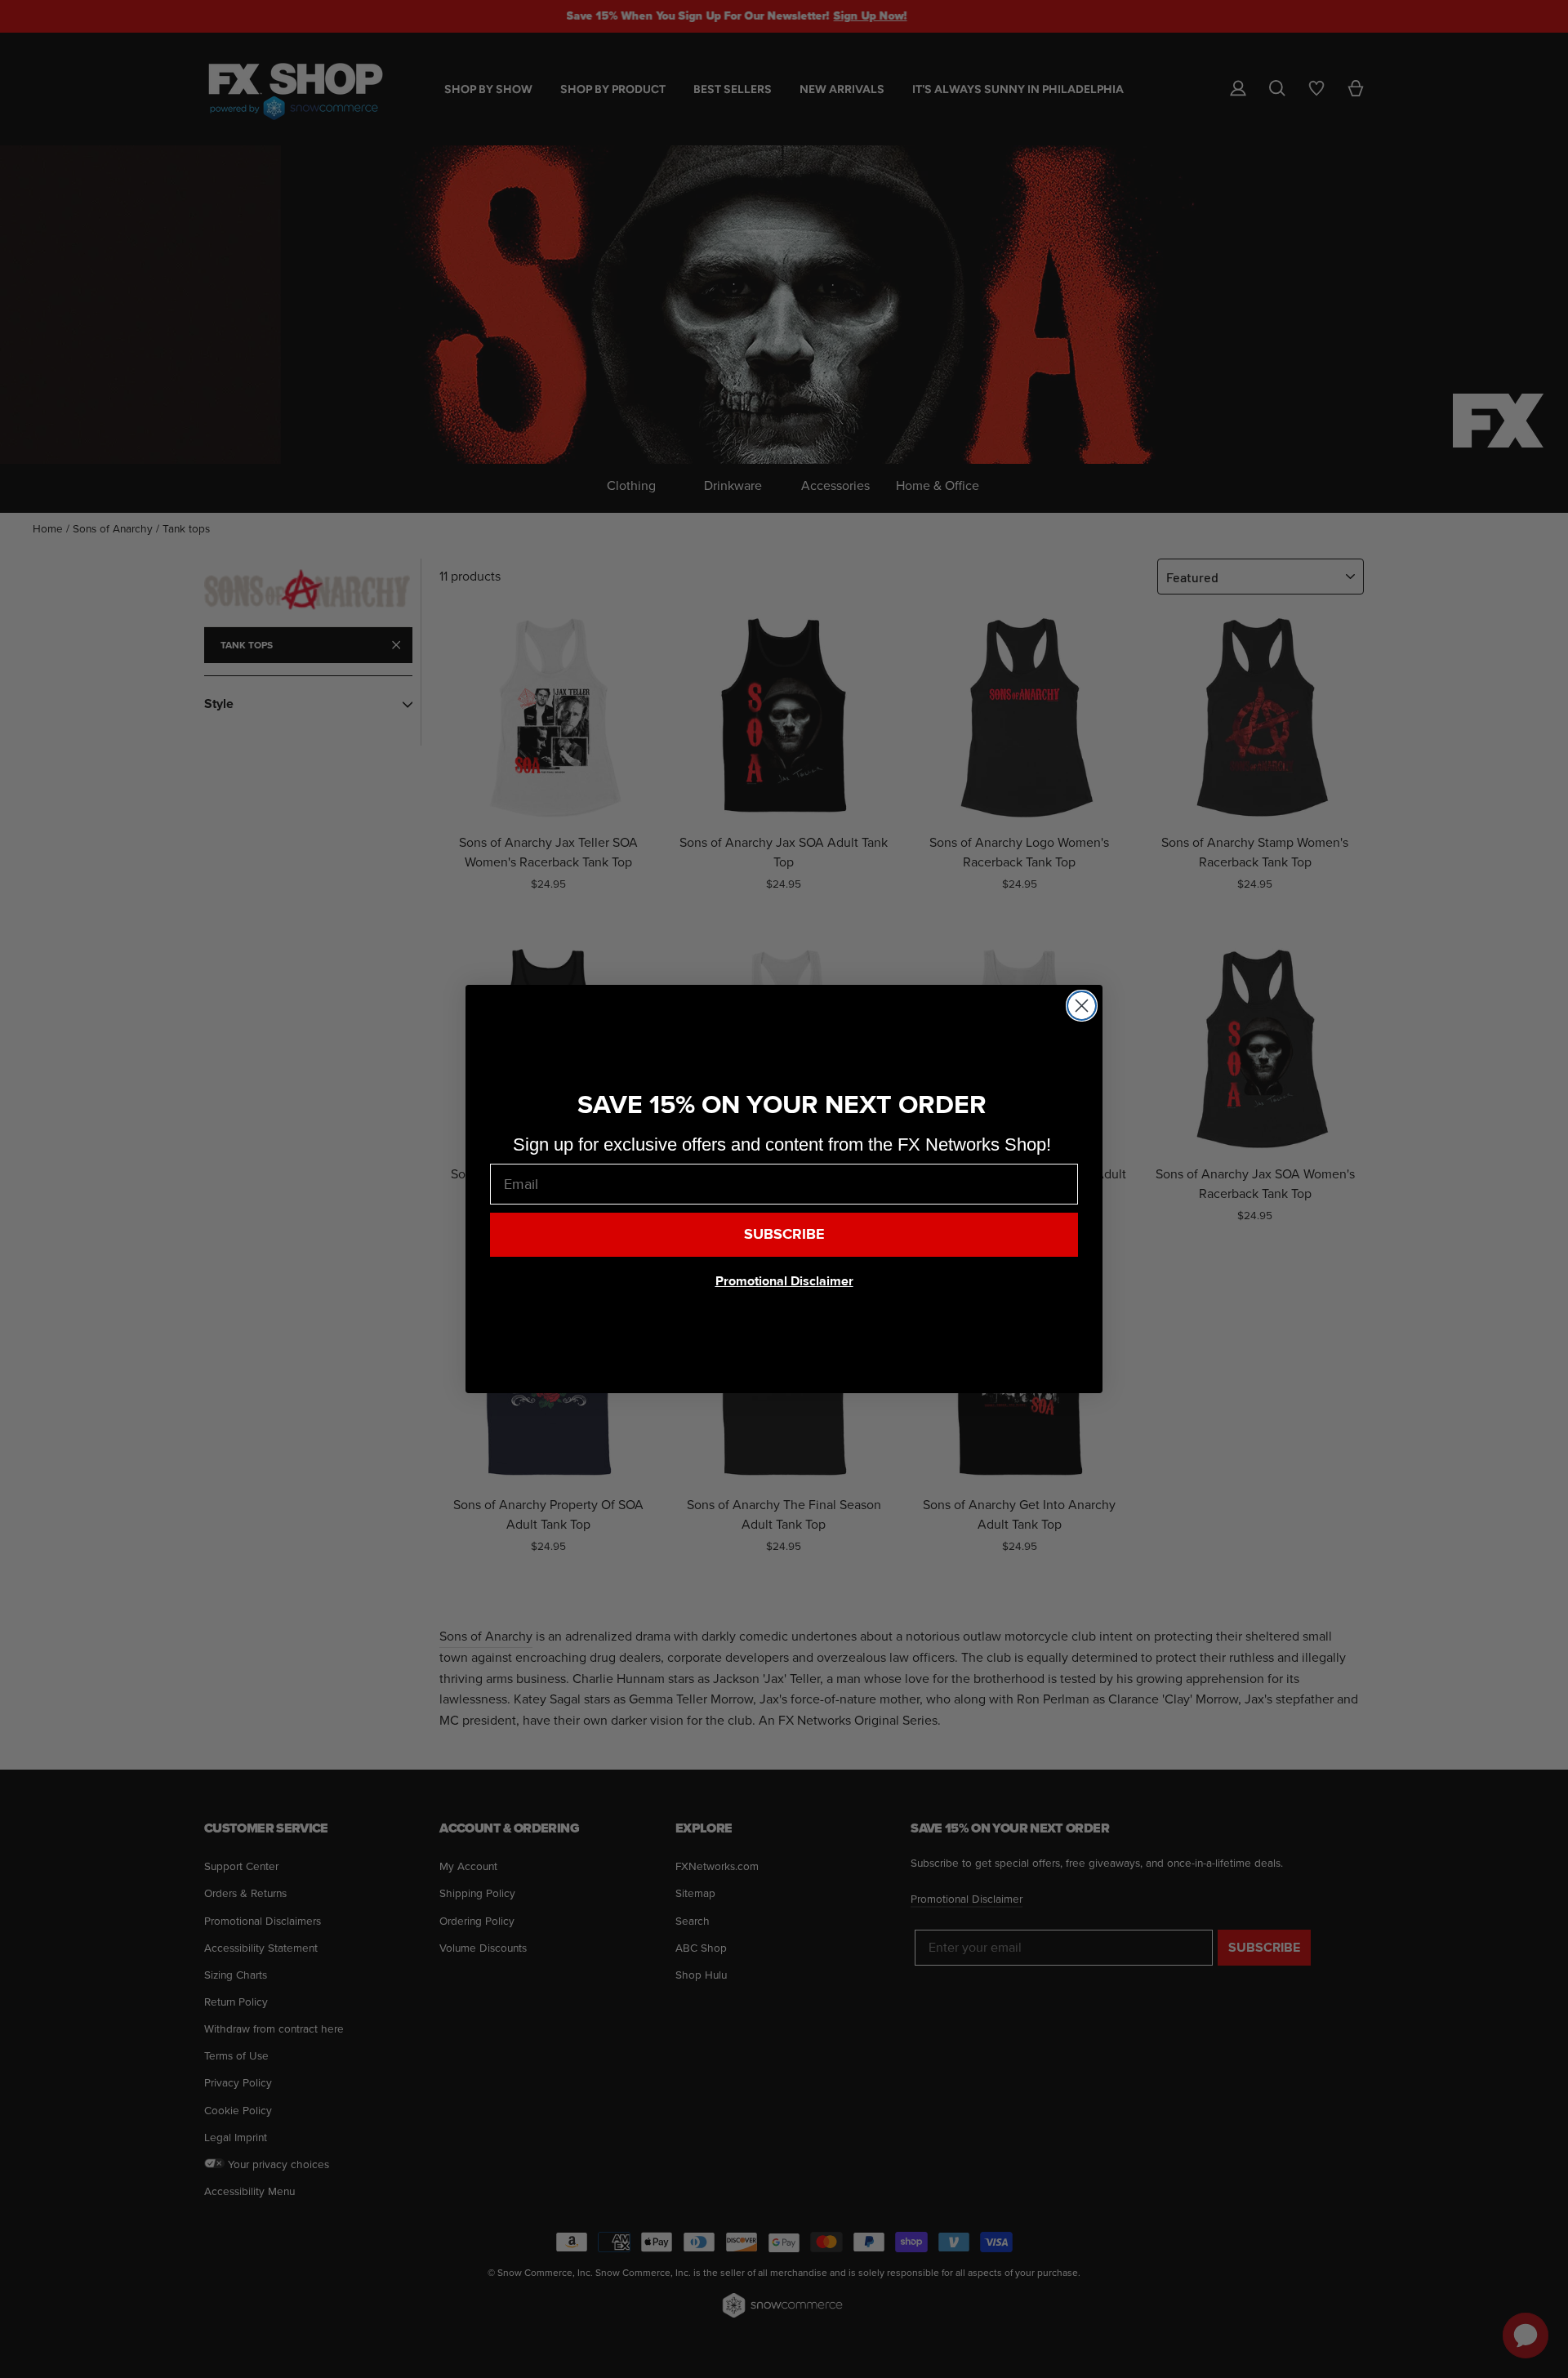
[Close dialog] (1082, 1006)
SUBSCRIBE (784, 1234)
